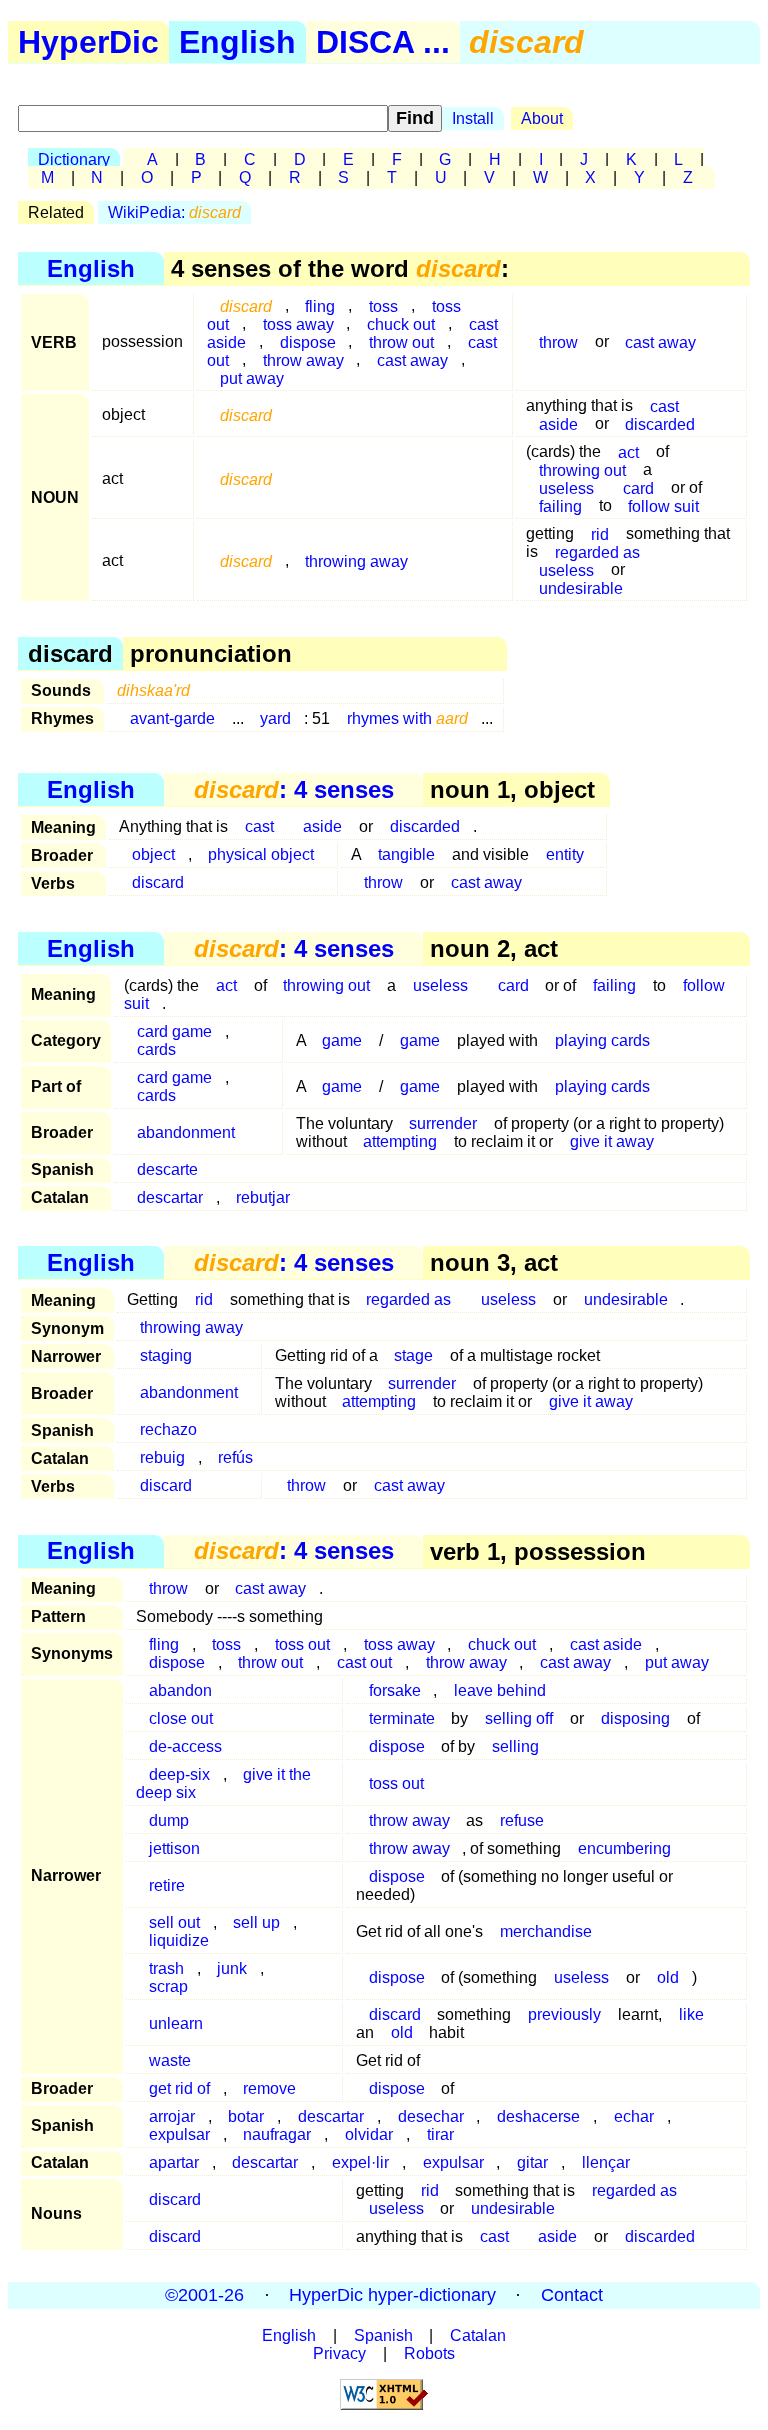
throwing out (326, 985)
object (153, 854)
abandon (180, 1690)
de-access (185, 1746)
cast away (412, 359)
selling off (519, 1718)
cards (156, 1049)
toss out (396, 1783)
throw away (303, 359)
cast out (364, 1662)
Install (473, 118)
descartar (170, 1197)
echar (634, 2116)
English (237, 42)
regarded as (408, 1299)
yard (275, 718)
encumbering (624, 1848)
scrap (168, 1986)
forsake (395, 1690)
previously (564, 2014)
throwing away (356, 560)
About (542, 118)
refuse (522, 1820)
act (226, 985)
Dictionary (74, 159)
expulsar (179, 2134)
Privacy (339, 2353)
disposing (635, 1718)
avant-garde (172, 718)
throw (558, 341)
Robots (429, 2353)
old (668, 1977)
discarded (660, 423)
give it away (612, 1141)
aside (558, 423)
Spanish (383, 2335)
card (513, 985)
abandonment (186, 1132)
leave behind (500, 1690)
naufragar (277, 2134)
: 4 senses (294, 789)
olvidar (369, 2134)
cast (259, 826)
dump (169, 1820)
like (691, 2014)
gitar (532, 2162)
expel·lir (360, 2162)
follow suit (663, 505)
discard (158, 882)
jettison (174, 1848)
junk (232, 1968)
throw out (270, 1662)
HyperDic (88, 42)
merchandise (546, 1931)
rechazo (168, 1429)
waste (170, 2060)
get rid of (179, 2088)
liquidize (179, 1940)
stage (413, 1355)
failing (560, 505)
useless (440, 985)
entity (565, 854)
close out (181, 1718)
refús (235, 1457)
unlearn (176, 2023)
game (342, 1040)
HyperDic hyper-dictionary (392, 2295)
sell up (256, 1922)
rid (204, 1299)
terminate (402, 1718)
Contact (572, 2295)
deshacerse (538, 2116)
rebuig (162, 1457)
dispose (177, 1662)
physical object (261, 854)
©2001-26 (204, 2295)
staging (166, 1355)
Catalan (478, 2335)
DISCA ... (383, 42)
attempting (400, 1141)
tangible (406, 854)
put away (252, 377)
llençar (606, 2162)
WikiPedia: (174, 212)
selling (515, 1746)
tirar (440, 2134)
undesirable (581, 587)
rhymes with (407, 718)
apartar (174, 2162)
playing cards (602, 1040)
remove (269, 2088)
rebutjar (263, 1197)
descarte (167, 1169)
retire (167, 1885)
